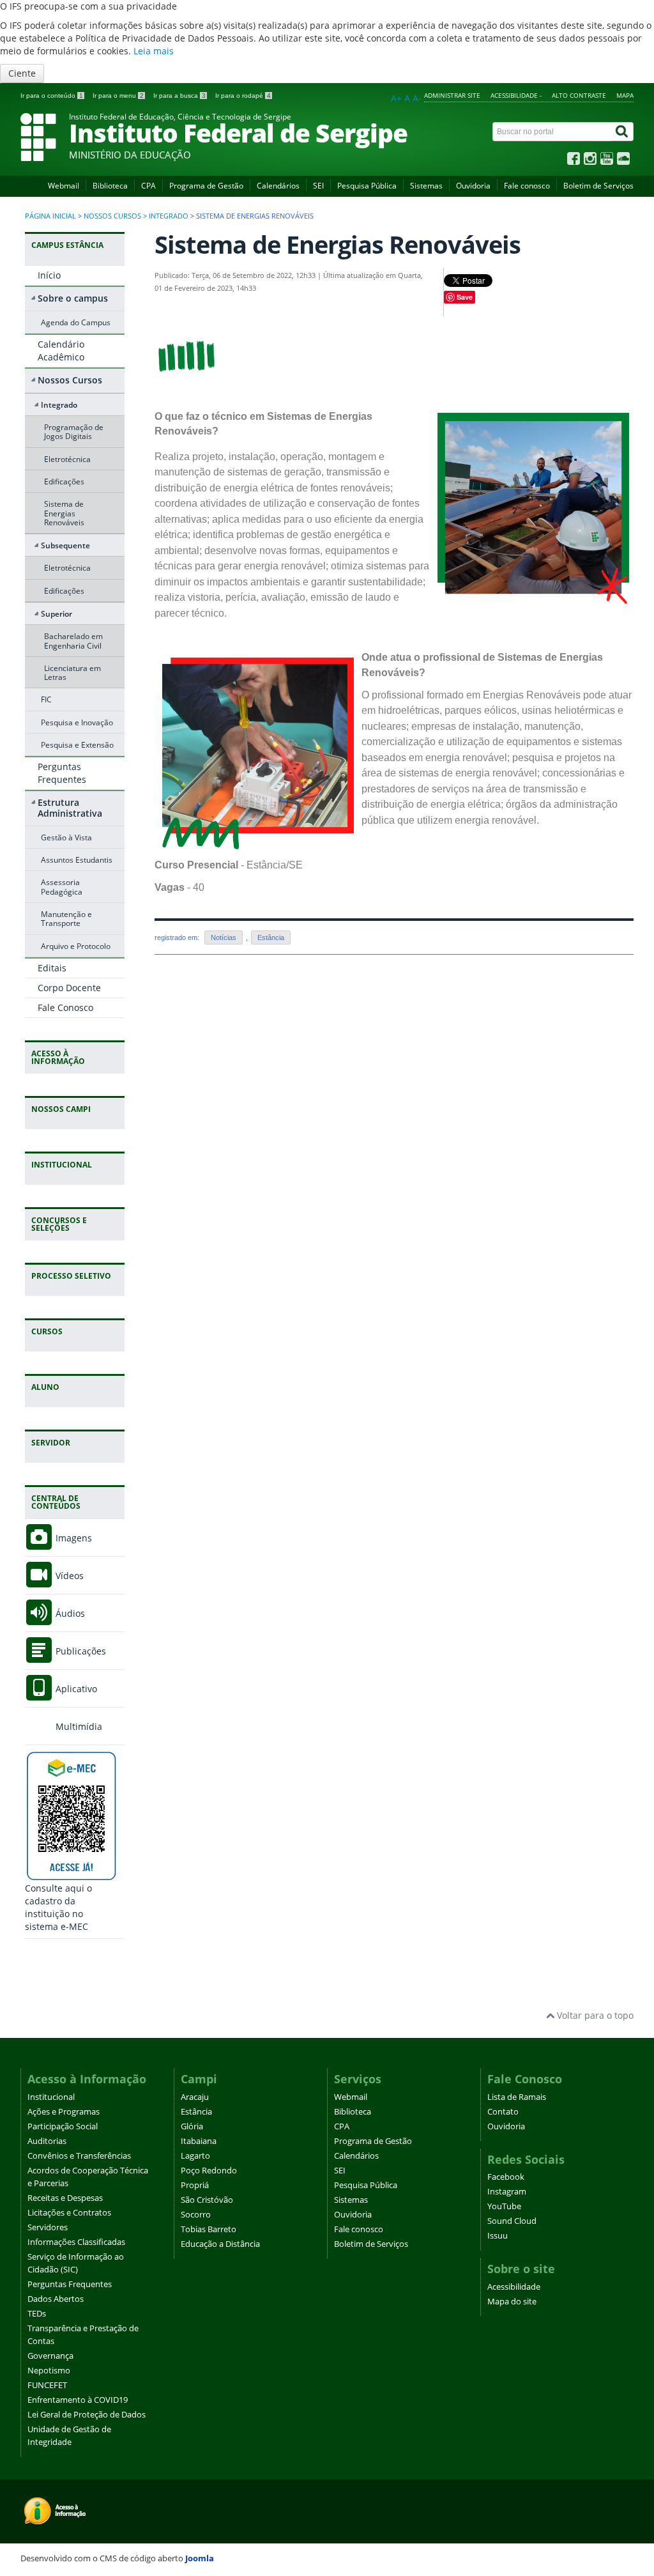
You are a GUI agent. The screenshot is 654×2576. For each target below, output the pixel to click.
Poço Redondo (209, 2171)
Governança (50, 2356)
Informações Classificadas (76, 2242)
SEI (318, 186)
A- (417, 98)
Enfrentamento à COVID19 (78, 2400)
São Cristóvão (207, 2200)
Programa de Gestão (206, 186)
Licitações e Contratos (69, 2213)
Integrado (169, 216)
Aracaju (195, 2097)
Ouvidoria (473, 186)
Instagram (507, 2192)
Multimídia (78, 1726)
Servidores (48, 2227)
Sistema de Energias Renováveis (64, 513)
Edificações (64, 481)
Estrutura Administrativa (70, 808)
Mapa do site (512, 2302)
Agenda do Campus (76, 322)
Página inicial (50, 216)
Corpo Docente (69, 988)
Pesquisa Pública (367, 186)
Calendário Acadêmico (61, 351)
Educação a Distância (220, 2244)
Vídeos (68, 1576)
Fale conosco (527, 186)
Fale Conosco (65, 1007)
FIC (46, 699)
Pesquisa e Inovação (77, 722)
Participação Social (63, 2126)
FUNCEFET (47, 2385)
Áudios (69, 1613)
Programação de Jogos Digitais (74, 431)
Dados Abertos (56, 2299)
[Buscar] (623, 132)
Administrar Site (452, 95)
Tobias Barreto (209, 2229)
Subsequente (65, 545)
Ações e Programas (64, 2112)
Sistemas (426, 186)
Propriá (195, 2185)
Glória (192, 2126)
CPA (148, 186)
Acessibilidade (514, 2287)
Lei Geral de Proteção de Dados (87, 2415)
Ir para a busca (179, 96)
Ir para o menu (118, 96)
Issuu (498, 2236)
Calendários (278, 186)
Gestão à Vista (66, 837)
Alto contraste (579, 95)
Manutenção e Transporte (66, 918)
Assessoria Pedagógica (62, 886)
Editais (52, 968)
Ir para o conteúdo (52, 96)
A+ (396, 98)
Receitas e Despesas (65, 2198)
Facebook (506, 2177)
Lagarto (195, 2156)
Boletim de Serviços (598, 186)
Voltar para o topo (594, 2015)
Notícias (224, 937)
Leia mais (154, 51)
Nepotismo (49, 2371)
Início (49, 275)
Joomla (200, 2558)
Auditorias (47, 2141)
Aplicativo (75, 1689)
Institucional (51, 2097)
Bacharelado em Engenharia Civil (73, 640)
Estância (271, 937)
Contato (503, 2112)
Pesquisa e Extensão (77, 744)
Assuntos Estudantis (77, 860)
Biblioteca (110, 186)
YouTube (504, 2206)
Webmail (64, 186)
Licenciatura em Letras (72, 672)
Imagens (72, 1538)
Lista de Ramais (517, 2097)
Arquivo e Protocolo (76, 946)
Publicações (80, 1651)
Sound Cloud (512, 2221)
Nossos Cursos (112, 216)
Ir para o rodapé (243, 96)
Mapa (625, 95)
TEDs (37, 2314)
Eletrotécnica (67, 459)
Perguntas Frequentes (62, 773)
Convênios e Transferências (79, 2156)
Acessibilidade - (516, 95)
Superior (57, 613)
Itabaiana (199, 2141)
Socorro (196, 2215)
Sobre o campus (73, 298)
